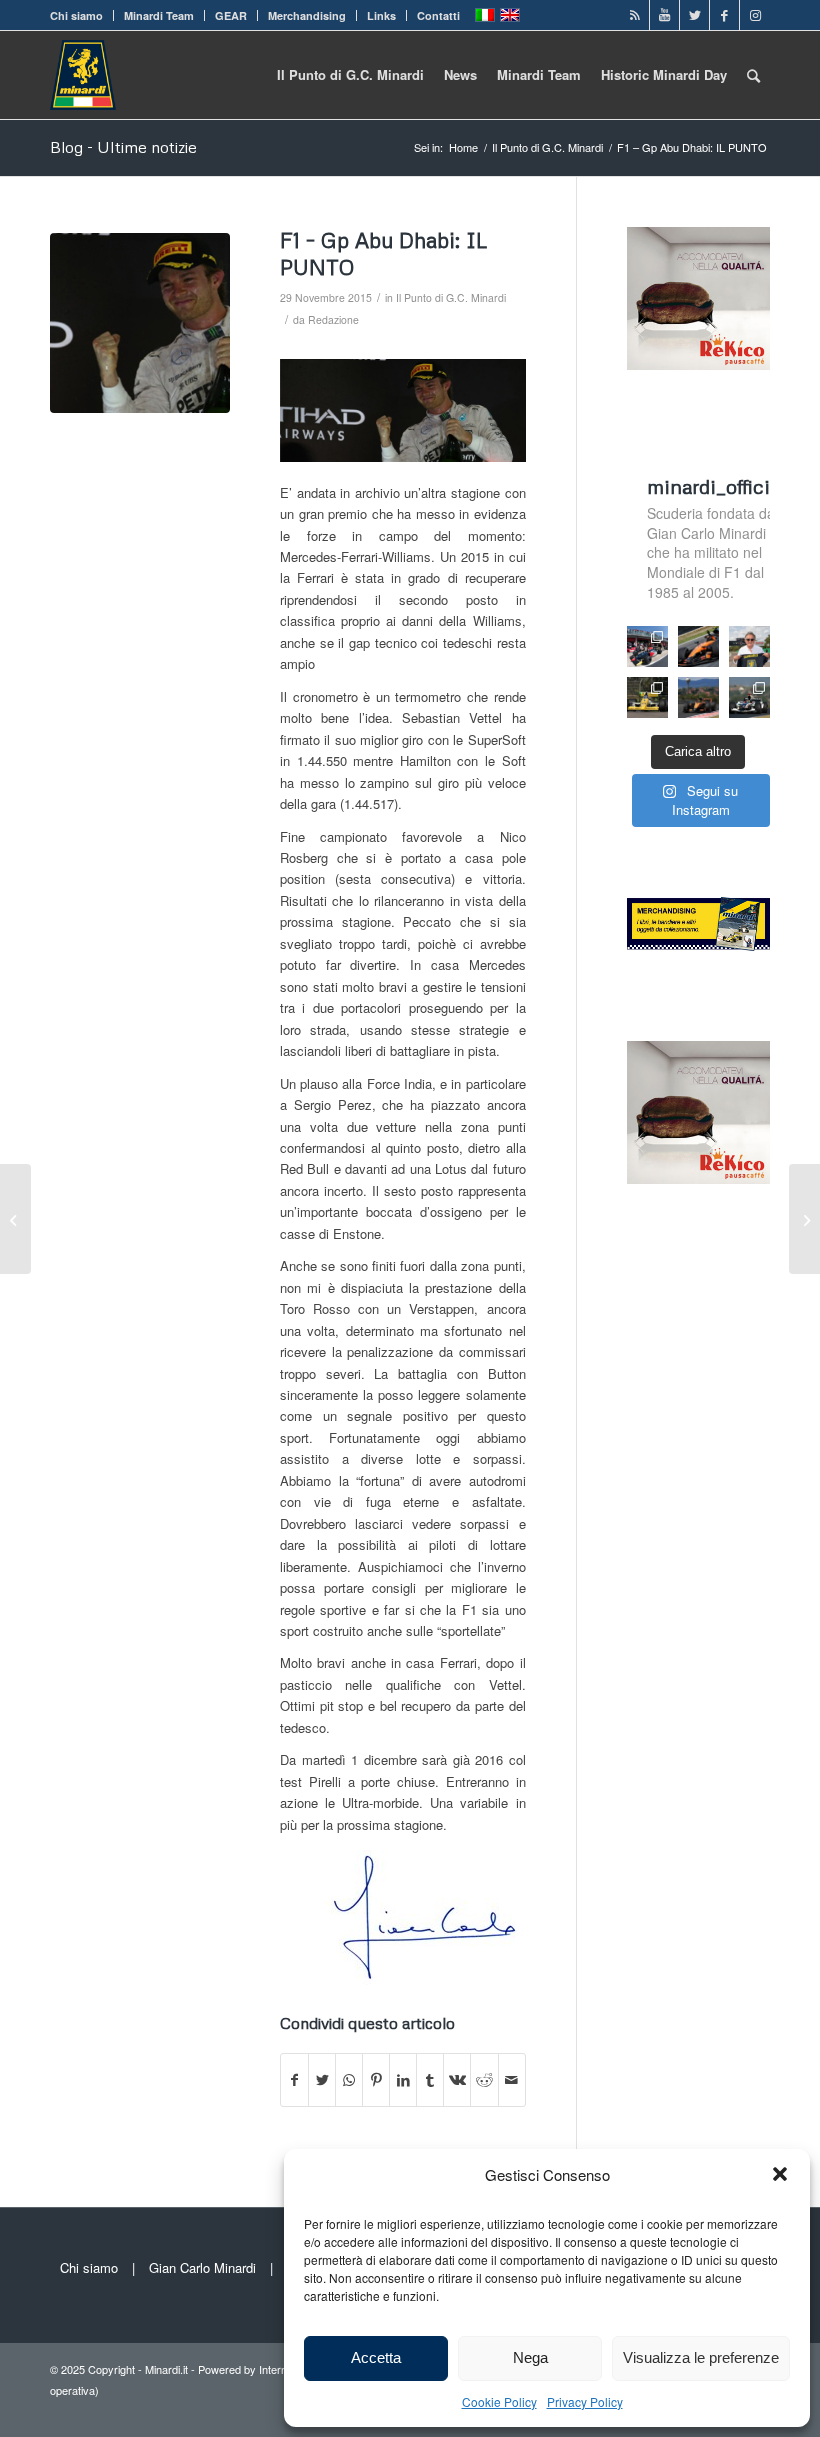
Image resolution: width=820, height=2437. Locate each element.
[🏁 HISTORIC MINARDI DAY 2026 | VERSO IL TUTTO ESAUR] (647, 697)
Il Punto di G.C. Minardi (451, 297)
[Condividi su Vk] (457, 2080)
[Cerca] (753, 75)
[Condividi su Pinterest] (376, 2080)
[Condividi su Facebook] (294, 2080)
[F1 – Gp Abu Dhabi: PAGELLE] (804, 1219)
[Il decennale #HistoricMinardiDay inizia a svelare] (647, 646)
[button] (780, 2174)
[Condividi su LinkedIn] (403, 2080)
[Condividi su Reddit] (484, 2080)
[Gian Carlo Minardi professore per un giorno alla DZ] (15, 1219)
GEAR (231, 15)
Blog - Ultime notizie (123, 147)
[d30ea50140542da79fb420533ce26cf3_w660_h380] (140, 323)
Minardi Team (159, 15)
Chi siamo (76, 15)
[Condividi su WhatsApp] (349, 2080)
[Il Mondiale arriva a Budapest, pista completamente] (749, 697)
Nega (530, 2357)
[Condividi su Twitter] (322, 2080)
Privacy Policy (585, 2401)
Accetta (376, 2357)
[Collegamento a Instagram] (755, 15)
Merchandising (307, 15)
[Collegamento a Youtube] (664, 15)
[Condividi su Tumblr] (430, 2080)
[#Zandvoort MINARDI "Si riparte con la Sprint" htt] (749, 646)
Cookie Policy (499, 2401)
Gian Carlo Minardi (202, 2267)
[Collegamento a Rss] (634, 15)
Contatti (438, 15)
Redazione (333, 319)
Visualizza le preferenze (701, 2357)
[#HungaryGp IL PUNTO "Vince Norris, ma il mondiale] (698, 697)
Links (381, 15)
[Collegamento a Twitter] (694, 15)
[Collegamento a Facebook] (724, 15)
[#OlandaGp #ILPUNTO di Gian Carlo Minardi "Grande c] (698, 646)
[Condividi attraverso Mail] (512, 2080)
